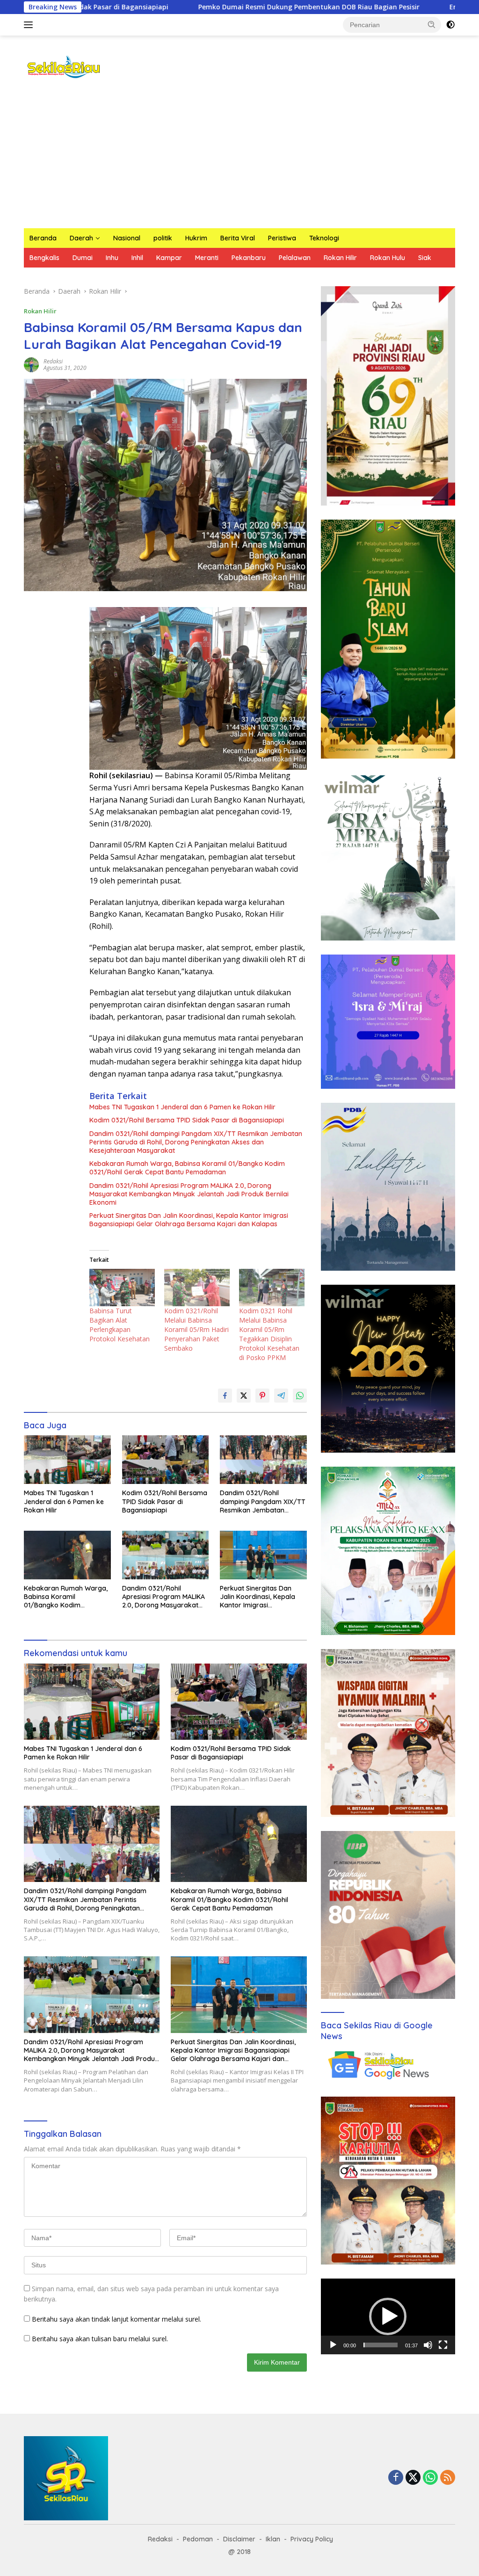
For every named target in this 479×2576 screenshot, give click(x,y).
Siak (425, 258)
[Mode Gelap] (450, 25)
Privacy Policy (312, 2539)
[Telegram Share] (281, 1396)
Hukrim (196, 238)
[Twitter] (413, 2478)
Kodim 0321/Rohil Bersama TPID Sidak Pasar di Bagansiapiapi (187, 1120)
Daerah (81, 238)
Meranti (207, 258)
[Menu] (30, 25)
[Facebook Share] (225, 1396)
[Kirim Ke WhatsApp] (300, 1396)
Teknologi (324, 238)
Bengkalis (44, 258)
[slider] (381, 2345)
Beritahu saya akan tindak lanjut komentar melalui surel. (116, 2319)
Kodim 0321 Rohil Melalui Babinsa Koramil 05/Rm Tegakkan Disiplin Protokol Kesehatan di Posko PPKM (269, 1334)
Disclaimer (239, 2539)
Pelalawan (295, 258)
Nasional (127, 238)
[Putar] (333, 2345)
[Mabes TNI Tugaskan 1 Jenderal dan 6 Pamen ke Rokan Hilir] (67, 1460)
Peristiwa (282, 238)
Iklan (273, 2539)
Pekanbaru (249, 258)
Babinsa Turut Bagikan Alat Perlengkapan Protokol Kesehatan (120, 1325)
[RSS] (448, 2478)
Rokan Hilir (340, 258)
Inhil (137, 258)
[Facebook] (396, 2478)
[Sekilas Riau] (64, 66)
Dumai (83, 258)
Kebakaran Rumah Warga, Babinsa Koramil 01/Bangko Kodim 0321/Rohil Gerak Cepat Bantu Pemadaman (187, 1168)
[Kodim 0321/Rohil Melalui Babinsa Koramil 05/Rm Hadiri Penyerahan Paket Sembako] (197, 1288)
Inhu (112, 258)
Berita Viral (238, 238)
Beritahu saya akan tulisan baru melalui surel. (100, 2339)
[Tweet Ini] (244, 1396)
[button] (432, 24)
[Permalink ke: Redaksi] (31, 364)
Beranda (43, 238)
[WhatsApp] (430, 2478)
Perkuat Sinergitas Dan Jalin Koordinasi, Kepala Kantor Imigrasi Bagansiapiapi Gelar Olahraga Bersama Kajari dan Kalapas (189, 1220)
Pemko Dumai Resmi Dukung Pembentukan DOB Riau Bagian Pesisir (183, 7)
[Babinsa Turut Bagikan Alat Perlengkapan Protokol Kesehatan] (122, 1288)
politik (163, 238)
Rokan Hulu (388, 258)
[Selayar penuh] (443, 2345)
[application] (388, 2316)
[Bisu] (428, 2345)
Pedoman (198, 2539)
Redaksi (53, 361)
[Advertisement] (239, 158)
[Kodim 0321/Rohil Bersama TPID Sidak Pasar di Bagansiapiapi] (166, 1460)
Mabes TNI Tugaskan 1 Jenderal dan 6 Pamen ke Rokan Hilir (182, 1107)
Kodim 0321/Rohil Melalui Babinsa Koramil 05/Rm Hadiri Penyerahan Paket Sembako (196, 1329)
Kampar (169, 258)
